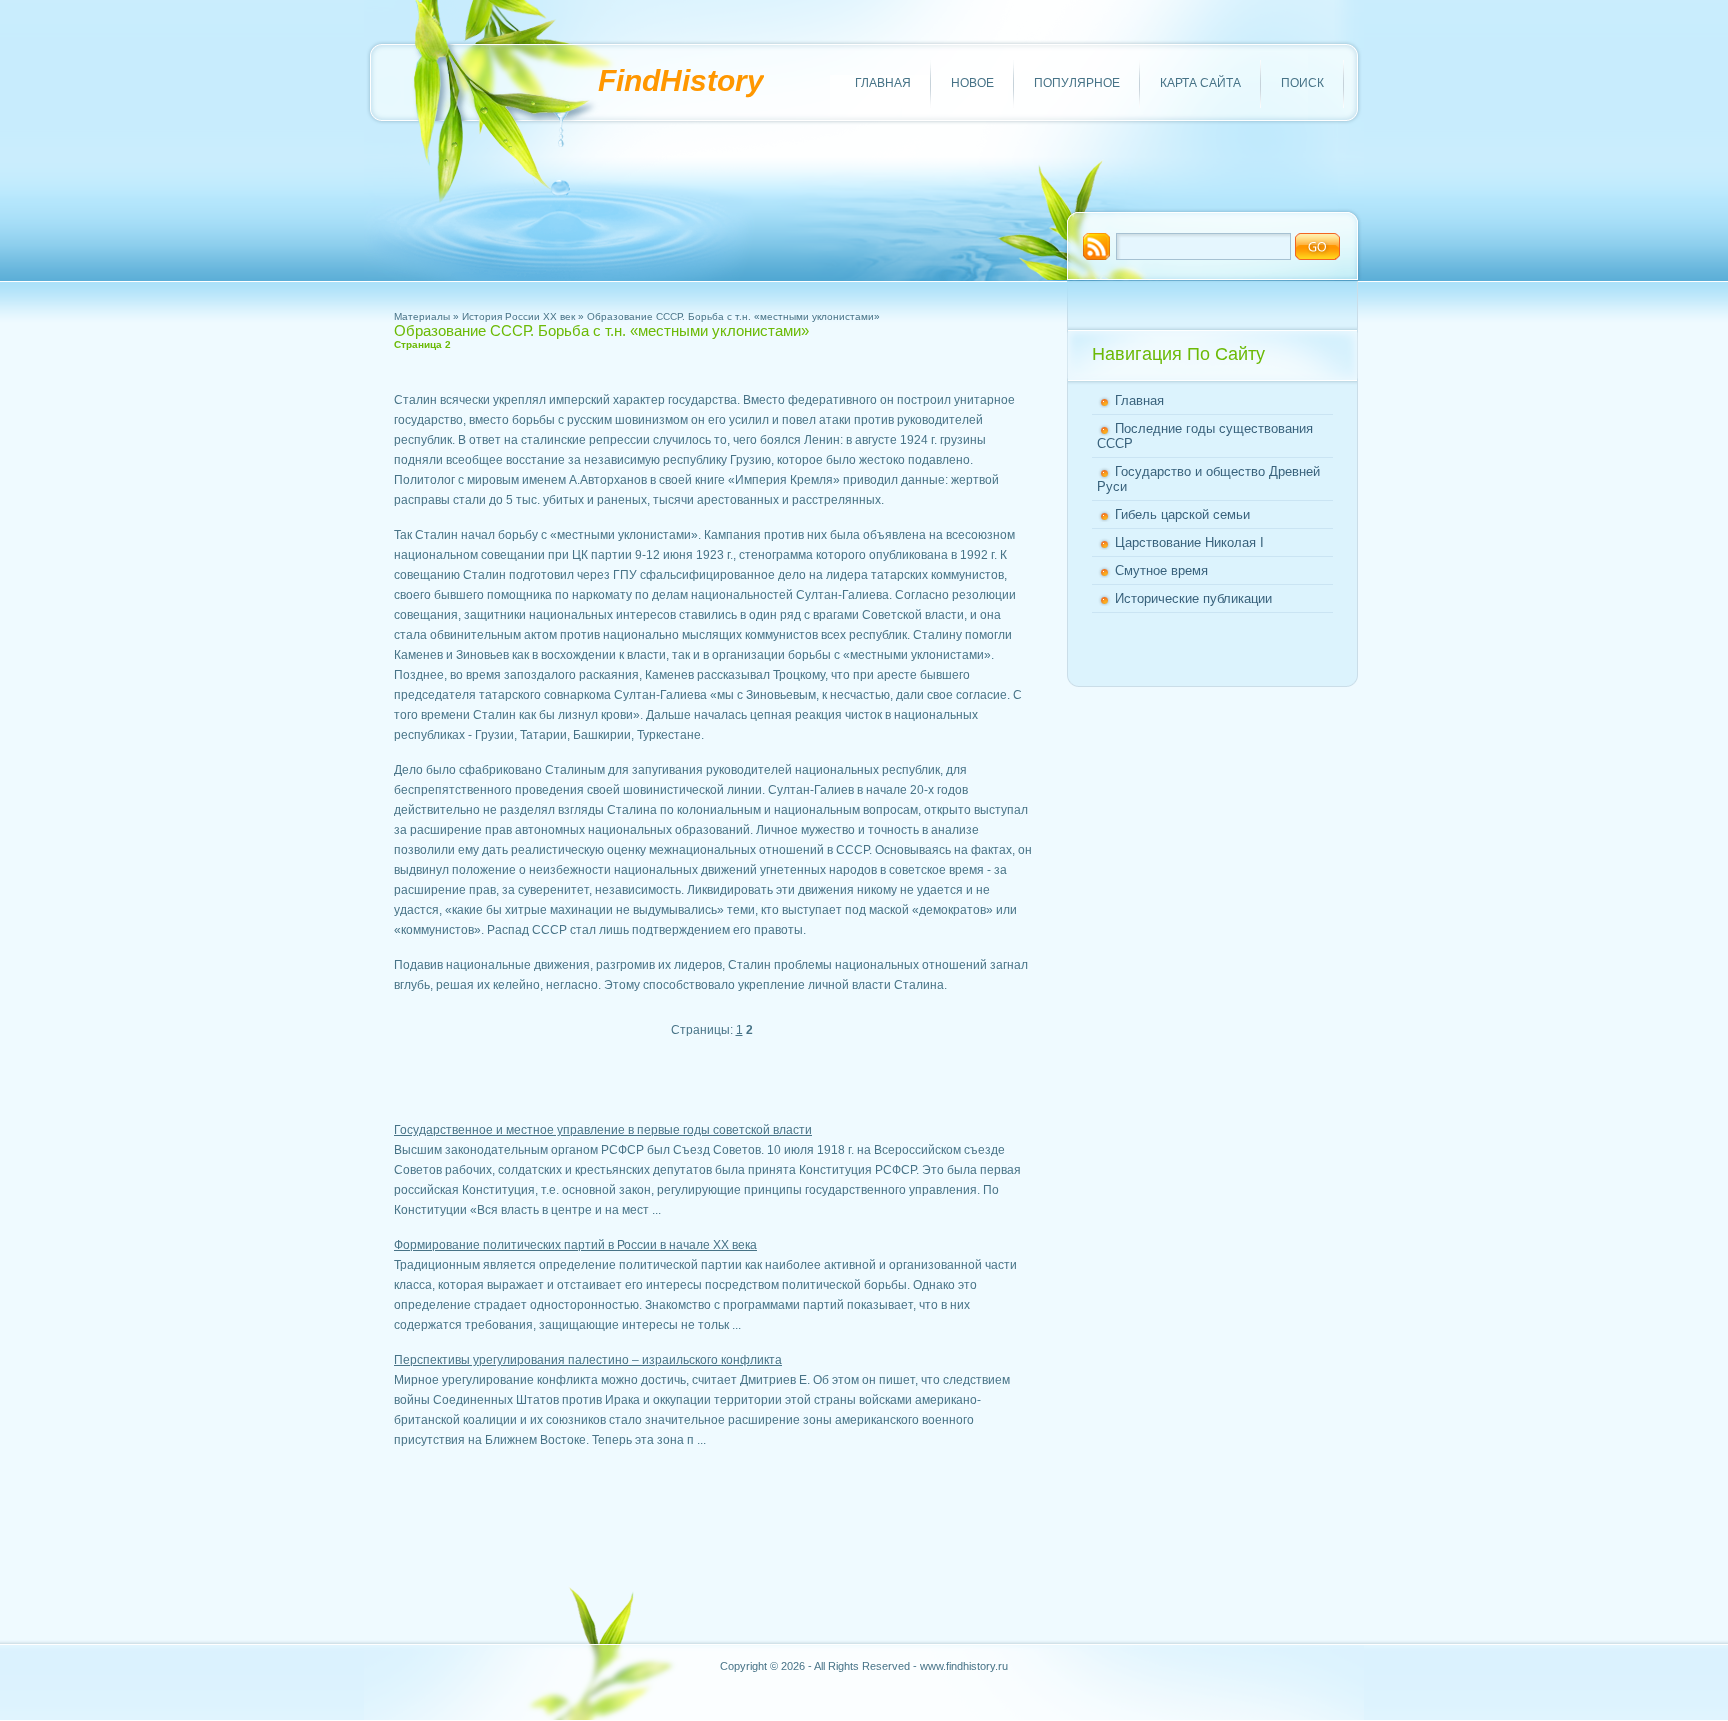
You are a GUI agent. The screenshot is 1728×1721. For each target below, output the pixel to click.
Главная (883, 83)
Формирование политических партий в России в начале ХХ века (575, 1245)
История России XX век (518, 316)
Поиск (1302, 83)
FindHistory (681, 80)
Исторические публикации (1193, 598)
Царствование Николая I (1189, 542)
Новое (972, 83)
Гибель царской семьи (1182, 514)
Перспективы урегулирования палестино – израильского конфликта (588, 1360)
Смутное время (1161, 570)
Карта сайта (1200, 83)
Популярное (1077, 83)
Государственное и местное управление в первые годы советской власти (603, 1130)
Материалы (422, 316)
